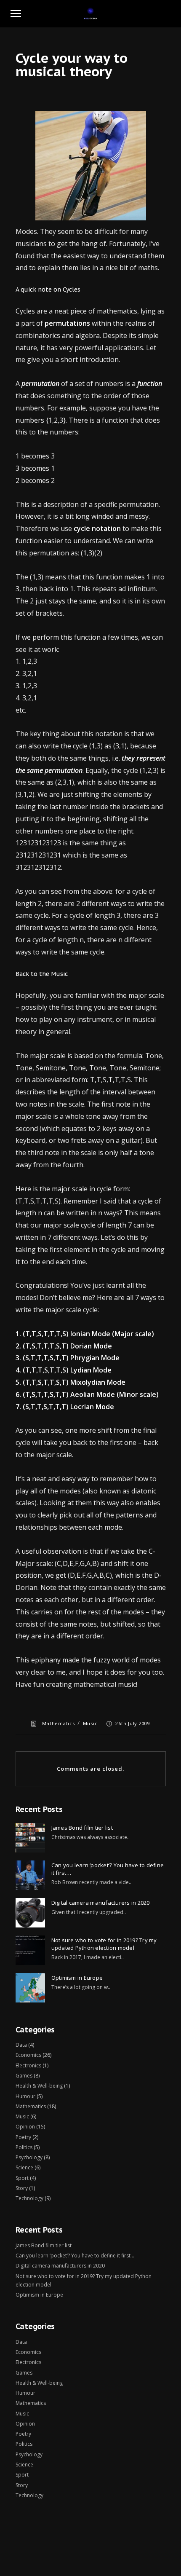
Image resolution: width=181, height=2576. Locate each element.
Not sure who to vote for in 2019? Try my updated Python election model (104, 1944)
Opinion (25, 2127)
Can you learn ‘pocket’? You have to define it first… (108, 1869)
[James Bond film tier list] (30, 1838)
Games (24, 2076)
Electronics (28, 2065)
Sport (22, 2178)
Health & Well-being (39, 2086)
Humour (25, 2096)
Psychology (29, 2157)
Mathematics (58, 1723)
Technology (29, 2198)
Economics (28, 2055)
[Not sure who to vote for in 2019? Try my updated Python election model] (30, 1950)
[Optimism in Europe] (30, 1988)
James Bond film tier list (82, 1828)
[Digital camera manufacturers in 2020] (30, 1913)
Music (90, 1723)
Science (24, 2167)
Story (22, 2188)
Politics (24, 2147)
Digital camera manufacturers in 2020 (101, 1903)
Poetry (23, 2137)
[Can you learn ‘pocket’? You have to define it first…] (30, 1875)
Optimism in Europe (77, 1978)
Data (21, 2045)
